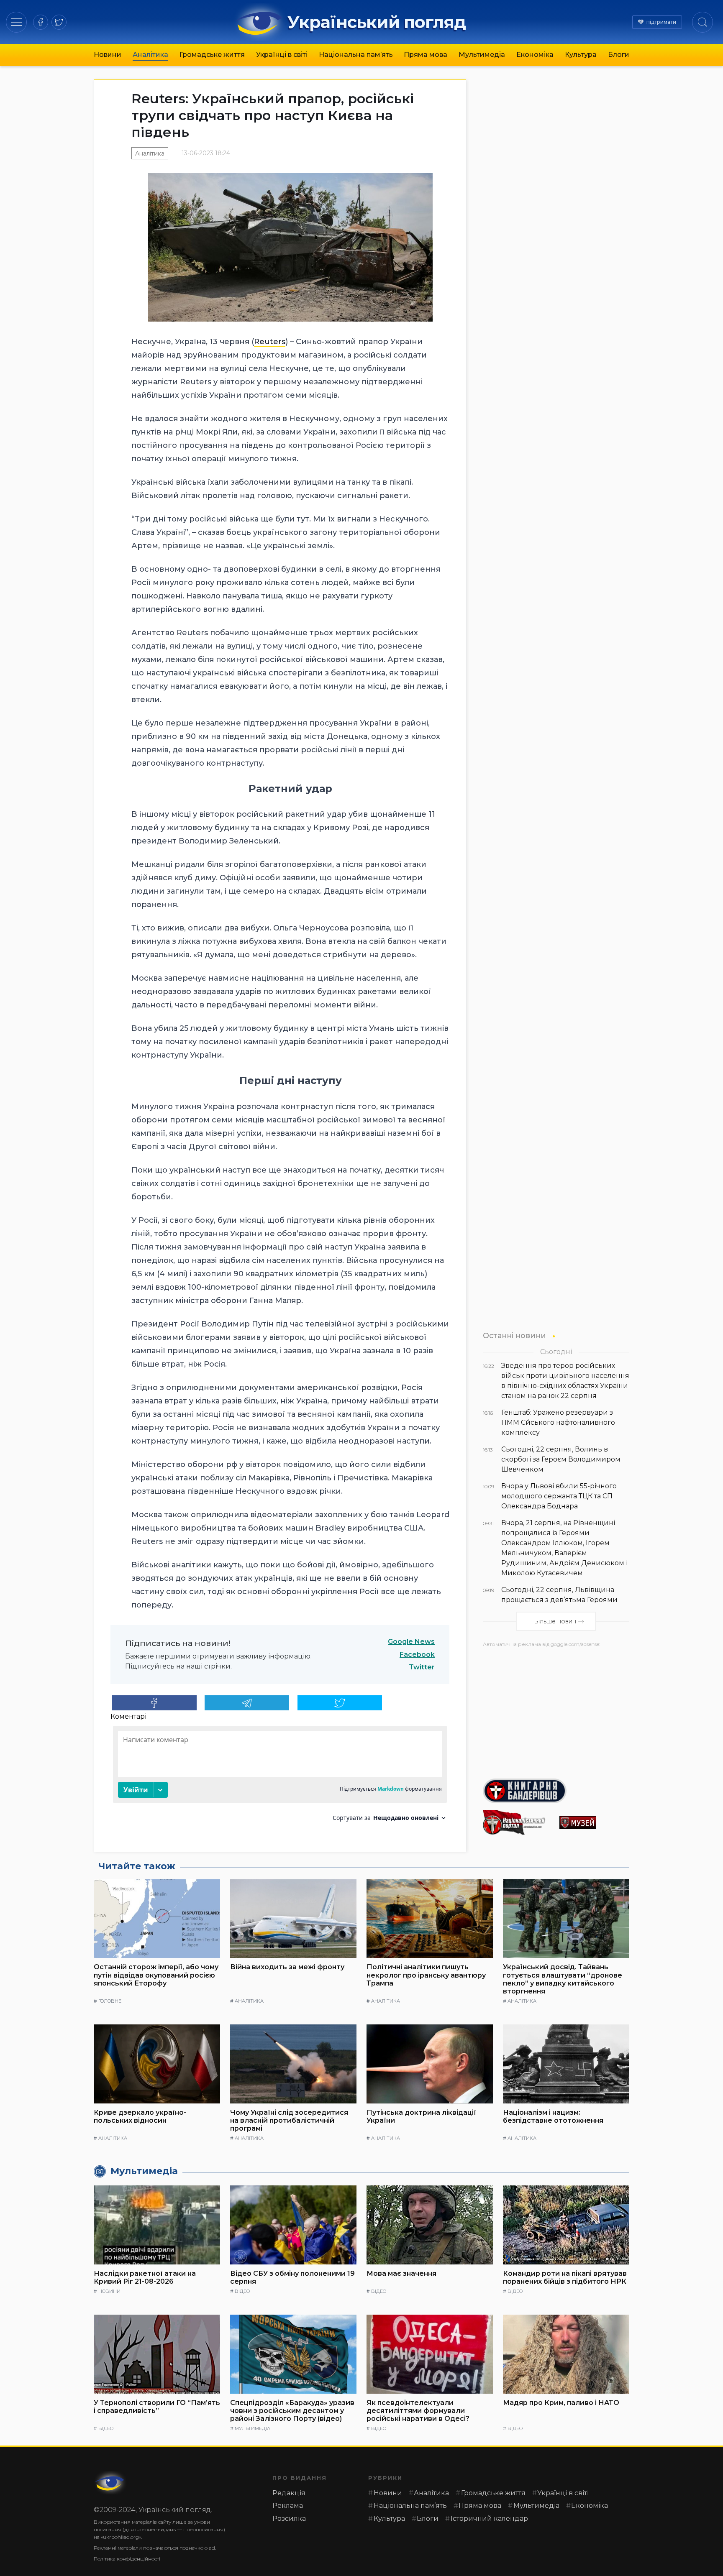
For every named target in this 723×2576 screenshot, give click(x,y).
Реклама (288, 2506)
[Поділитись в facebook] (154, 1703)
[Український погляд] (110, 2483)
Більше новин (555, 1622)
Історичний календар (489, 2518)
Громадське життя (212, 55)
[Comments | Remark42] (280, 1777)
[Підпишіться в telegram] (247, 1703)
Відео (242, 2291)
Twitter (422, 1667)
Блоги (619, 55)
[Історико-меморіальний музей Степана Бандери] (594, 1823)
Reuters (270, 342)
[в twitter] (59, 22)
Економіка (535, 55)
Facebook (417, 1655)
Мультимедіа (482, 55)
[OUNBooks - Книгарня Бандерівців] (556, 1791)
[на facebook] (41, 22)
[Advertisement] (556, 1710)
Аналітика (150, 55)
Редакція (289, 2493)
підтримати (661, 22)
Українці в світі (282, 55)
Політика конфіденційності (127, 2559)
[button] (17, 22)
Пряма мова (426, 55)
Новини (108, 55)
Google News (411, 1642)
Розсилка (289, 2518)
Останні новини (514, 1335)
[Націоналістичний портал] (518, 1822)
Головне (110, 2001)
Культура (581, 55)
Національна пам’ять (356, 55)
